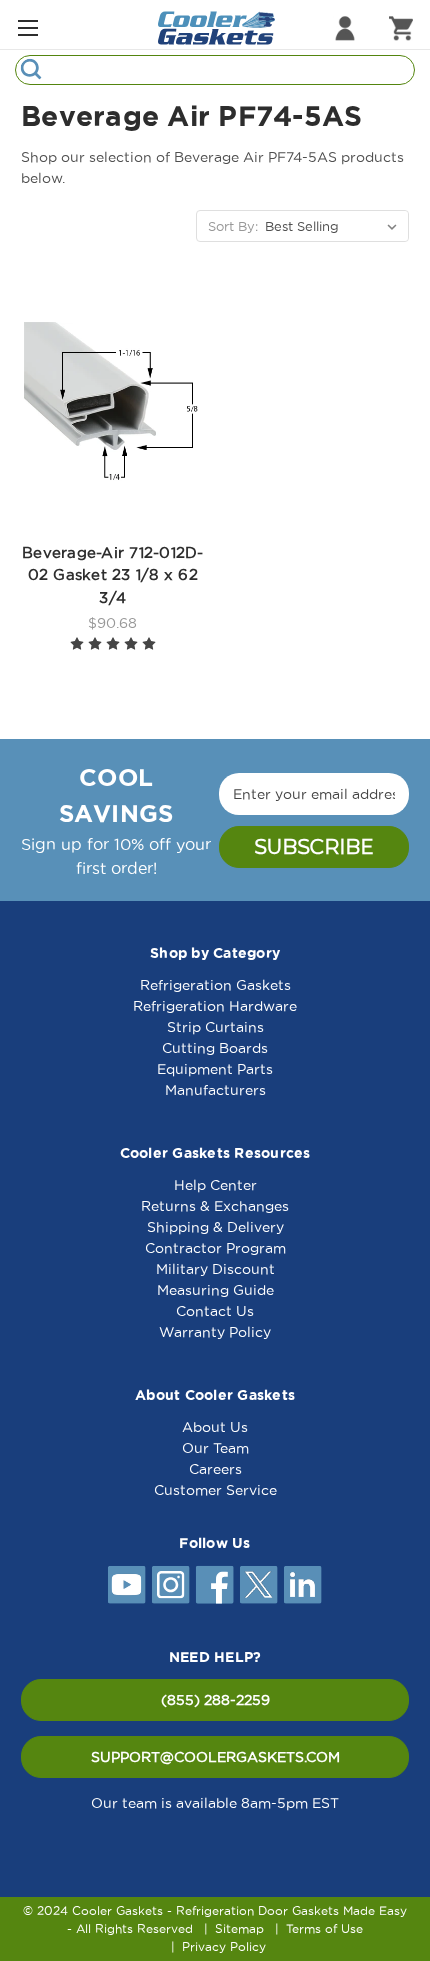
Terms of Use (324, 1928)
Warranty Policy (215, 1332)
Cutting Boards (215, 1048)
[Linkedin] (303, 1585)
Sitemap (239, 1928)
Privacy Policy (224, 1946)
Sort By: (233, 226)
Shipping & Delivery (215, 1227)
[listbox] (335, 226)
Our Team (215, 1448)
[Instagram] (171, 1585)
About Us (215, 1427)
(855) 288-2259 (215, 1700)
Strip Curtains (215, 1027)
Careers (215, 1469)
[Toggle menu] (27, 27)
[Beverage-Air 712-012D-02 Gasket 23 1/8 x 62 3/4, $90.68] (113, 411)
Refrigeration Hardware (215, 1006)
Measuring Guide (215, 1290)
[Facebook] (215, 1585)
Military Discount (215, 1269)
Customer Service (215, 1490)
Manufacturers (215, 1090)
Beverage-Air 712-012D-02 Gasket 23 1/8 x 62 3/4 (113, 575)
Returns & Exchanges (215, 1206)
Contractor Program (215, 1248)
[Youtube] (127, 1585)
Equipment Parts (215, 1069)
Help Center (215, 1185)
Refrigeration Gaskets (215, 985)
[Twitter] (259, 1585)
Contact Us (215, 1311)
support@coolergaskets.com (215, 1757)
